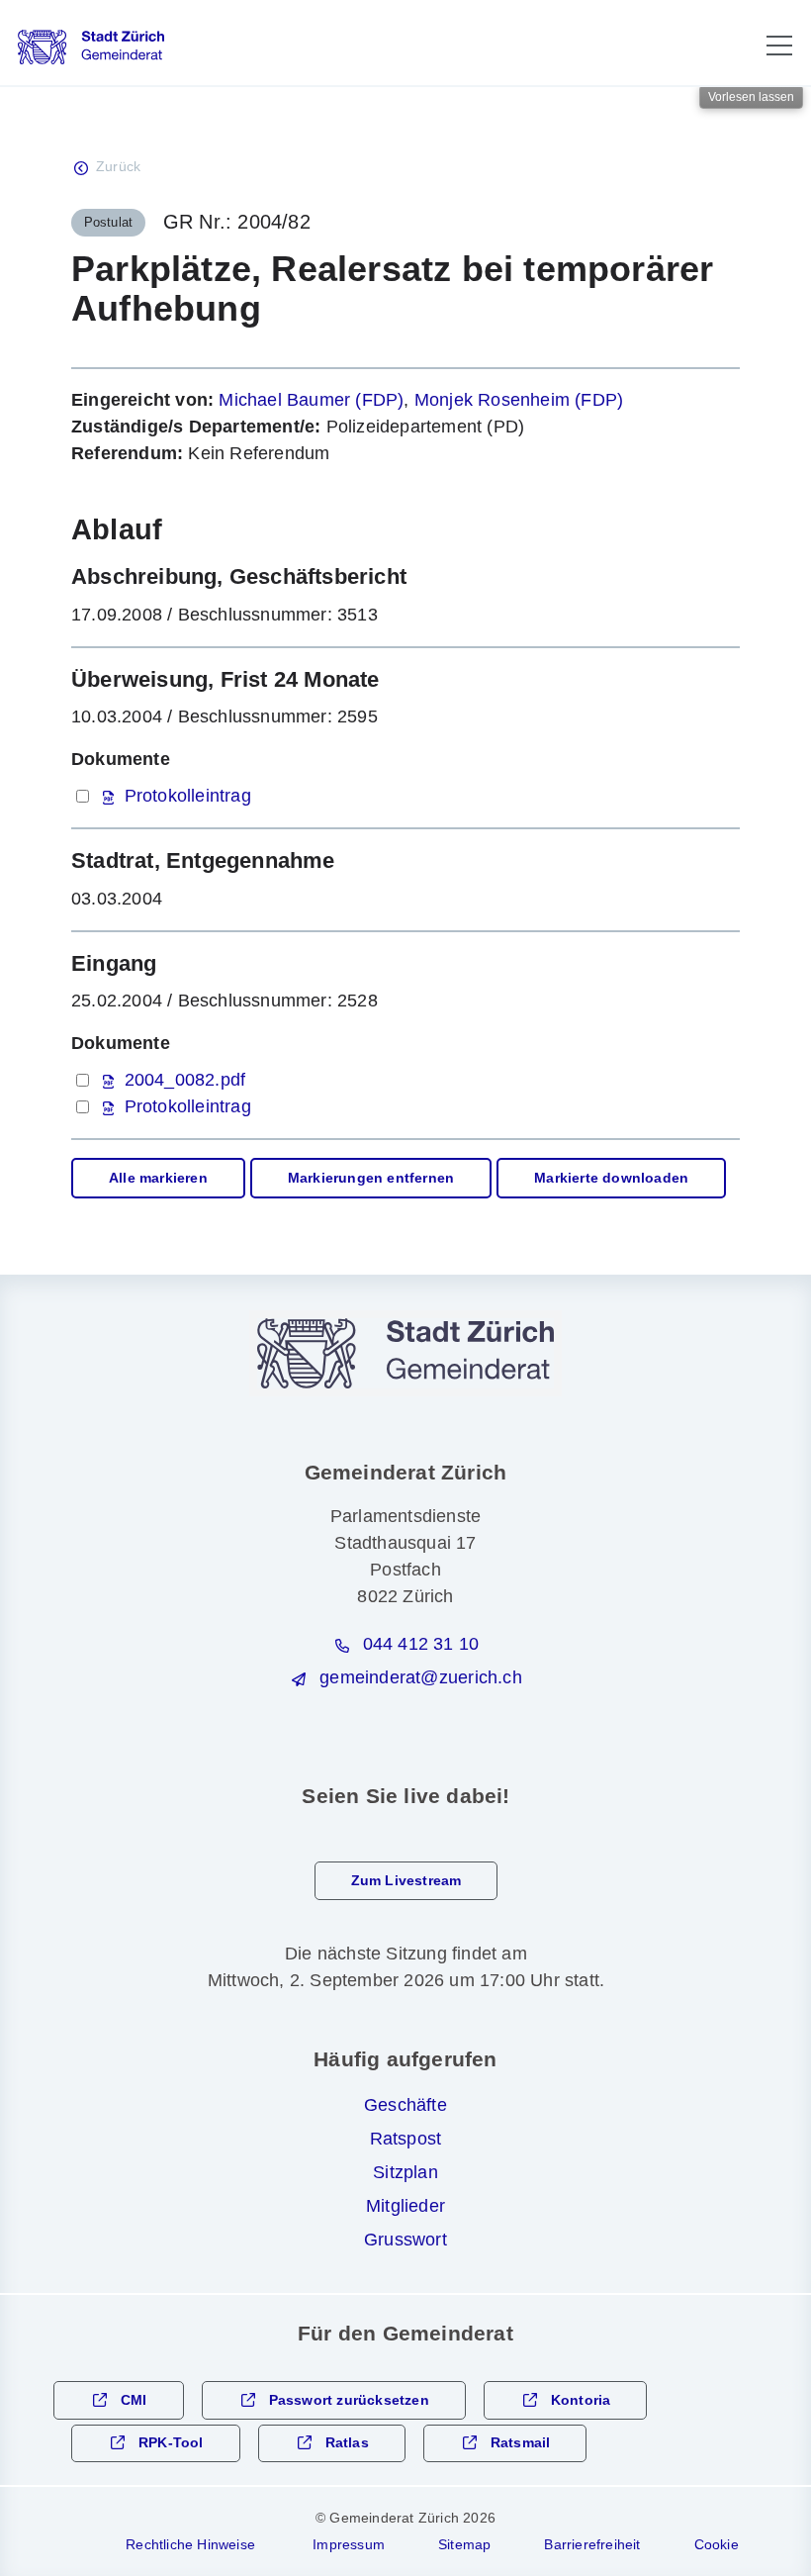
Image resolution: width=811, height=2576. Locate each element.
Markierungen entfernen (371, 1178)
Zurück (118, 167)
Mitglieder (405, 2206)
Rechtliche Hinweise (190, 2544)
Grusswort (405, 2240)
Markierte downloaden (611, 1178)
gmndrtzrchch (420, 1677)
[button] (779, 46)
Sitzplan (405, 2172)
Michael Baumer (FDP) (311, 400)
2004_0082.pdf (185, 1080)
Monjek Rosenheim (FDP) (519, 400)
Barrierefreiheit (592, 2544)
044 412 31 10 (421, 1644)
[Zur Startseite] (91, 47)
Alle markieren (158, 1178)
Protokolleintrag (188, 796)
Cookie (717, 2544)
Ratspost (406, 2139)
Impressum (349, 2544)
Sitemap (464, 2544)
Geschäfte (405, 2105)
